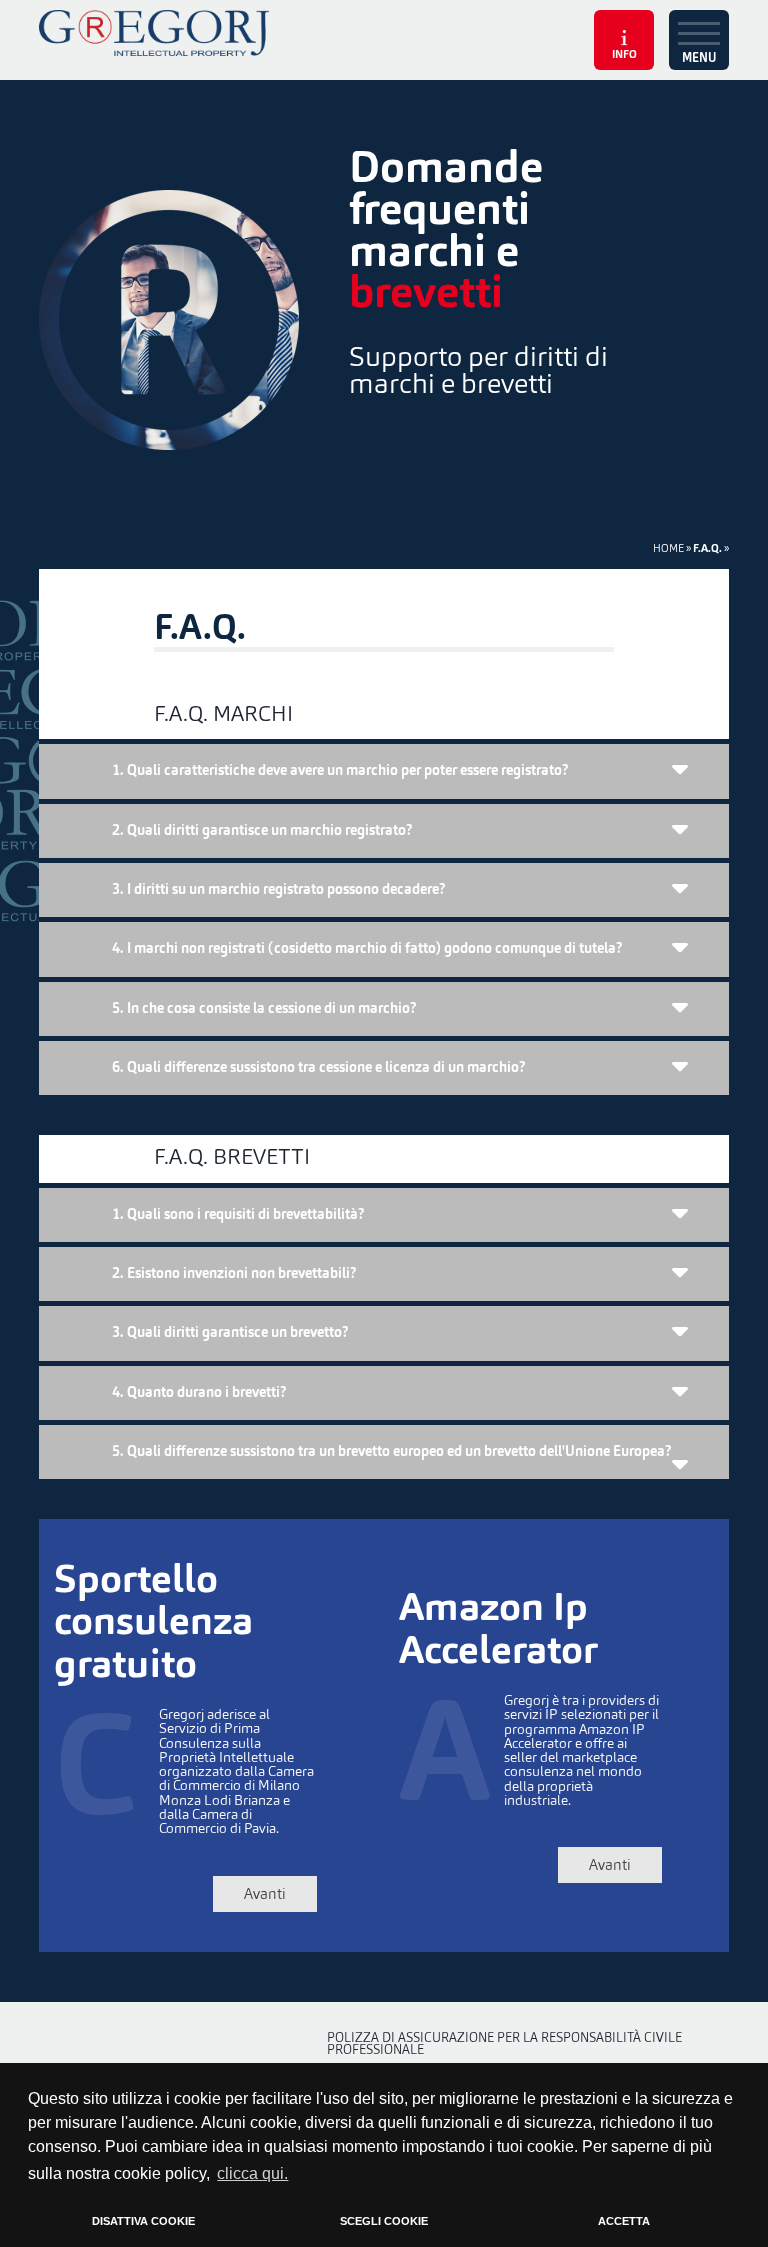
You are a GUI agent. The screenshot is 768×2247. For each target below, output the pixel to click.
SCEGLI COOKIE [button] (384, 2221)
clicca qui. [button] (252, 2173)
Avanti (265, 1893)
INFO (624, 55)
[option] (384, 310)
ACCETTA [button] (624, 2221)
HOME (668, 548)
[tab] (384, 771)
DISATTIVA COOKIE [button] (143, 2221)
